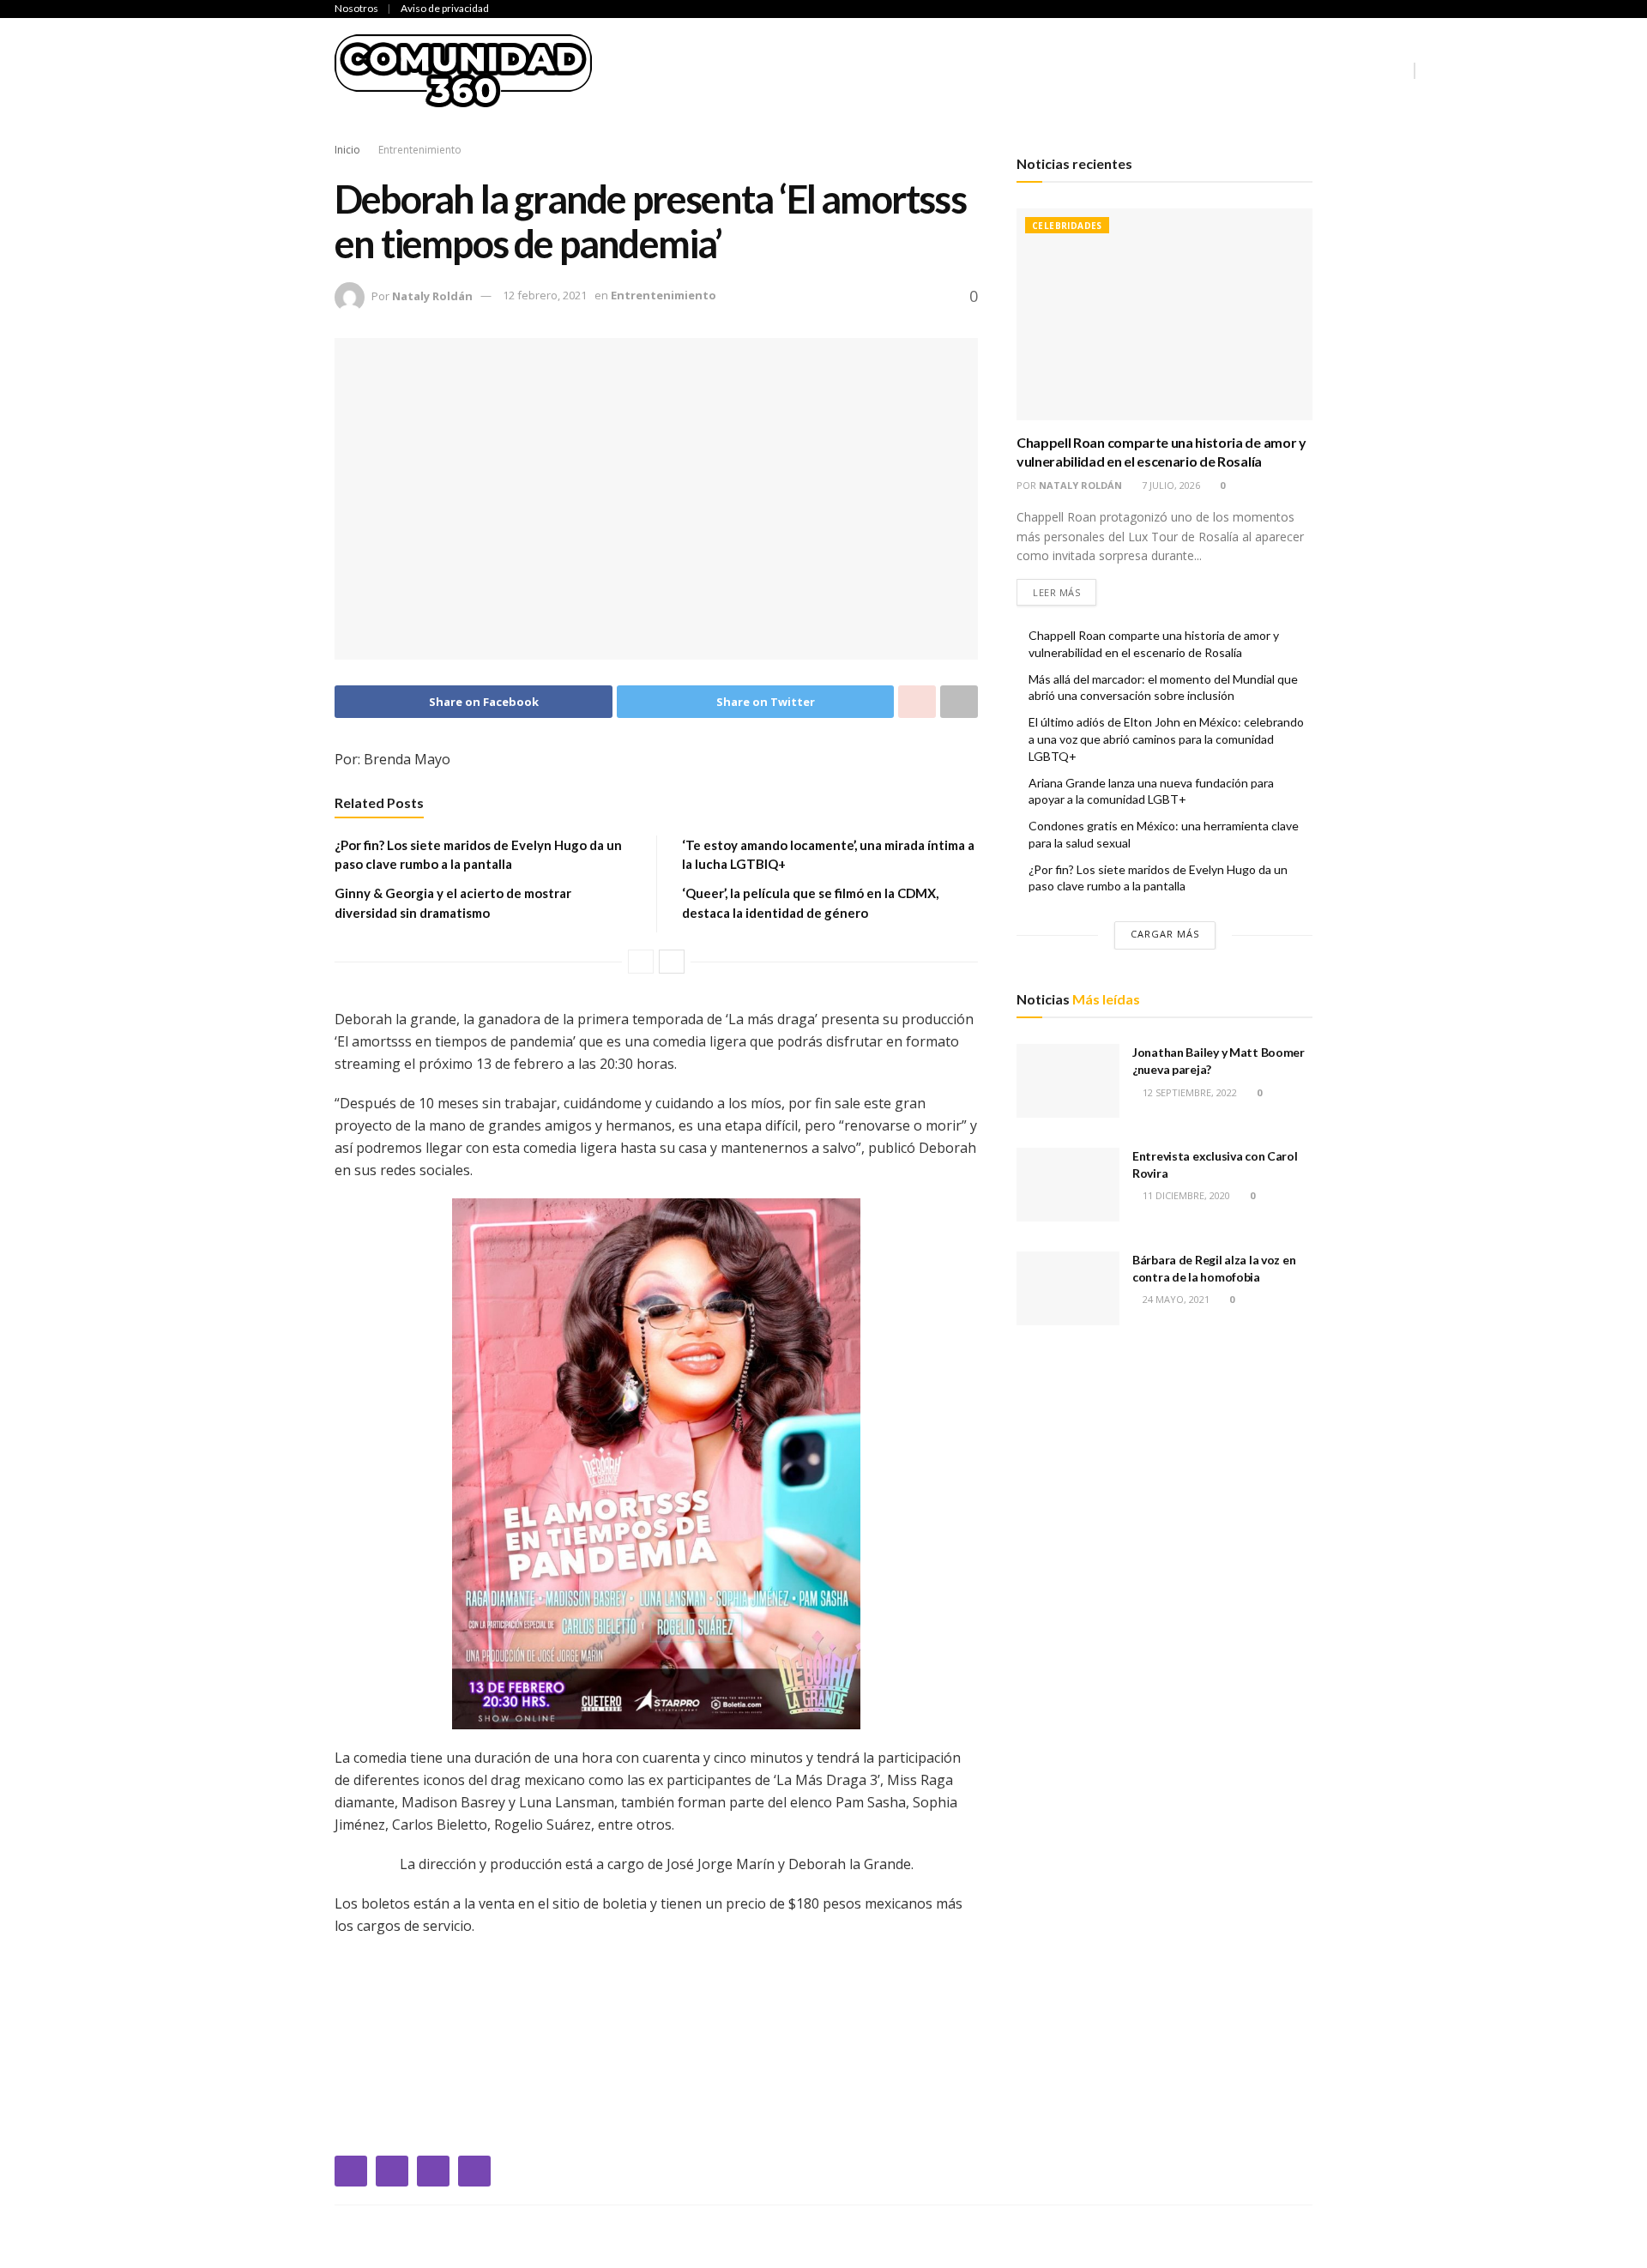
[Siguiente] (672, 962)
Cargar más (1165, 934)
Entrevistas (1067, 70)
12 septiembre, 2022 (1188, 1092)
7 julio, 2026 (1170, 485)
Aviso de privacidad (445, 8)
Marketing (1362, 70)
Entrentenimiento (938, 70)
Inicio (635, 70)
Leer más (1056, 592)
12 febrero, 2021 (545, 295)
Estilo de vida (1178, 70)
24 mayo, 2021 (1175, 1299)
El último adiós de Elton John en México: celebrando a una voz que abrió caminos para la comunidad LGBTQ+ (1166, 739)
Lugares (1275, 70)
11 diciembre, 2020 (1185, 1195)
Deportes (819, 70)
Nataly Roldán (432, 295)
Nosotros (356, 8)
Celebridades (720, 70)
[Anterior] (641, 962)
